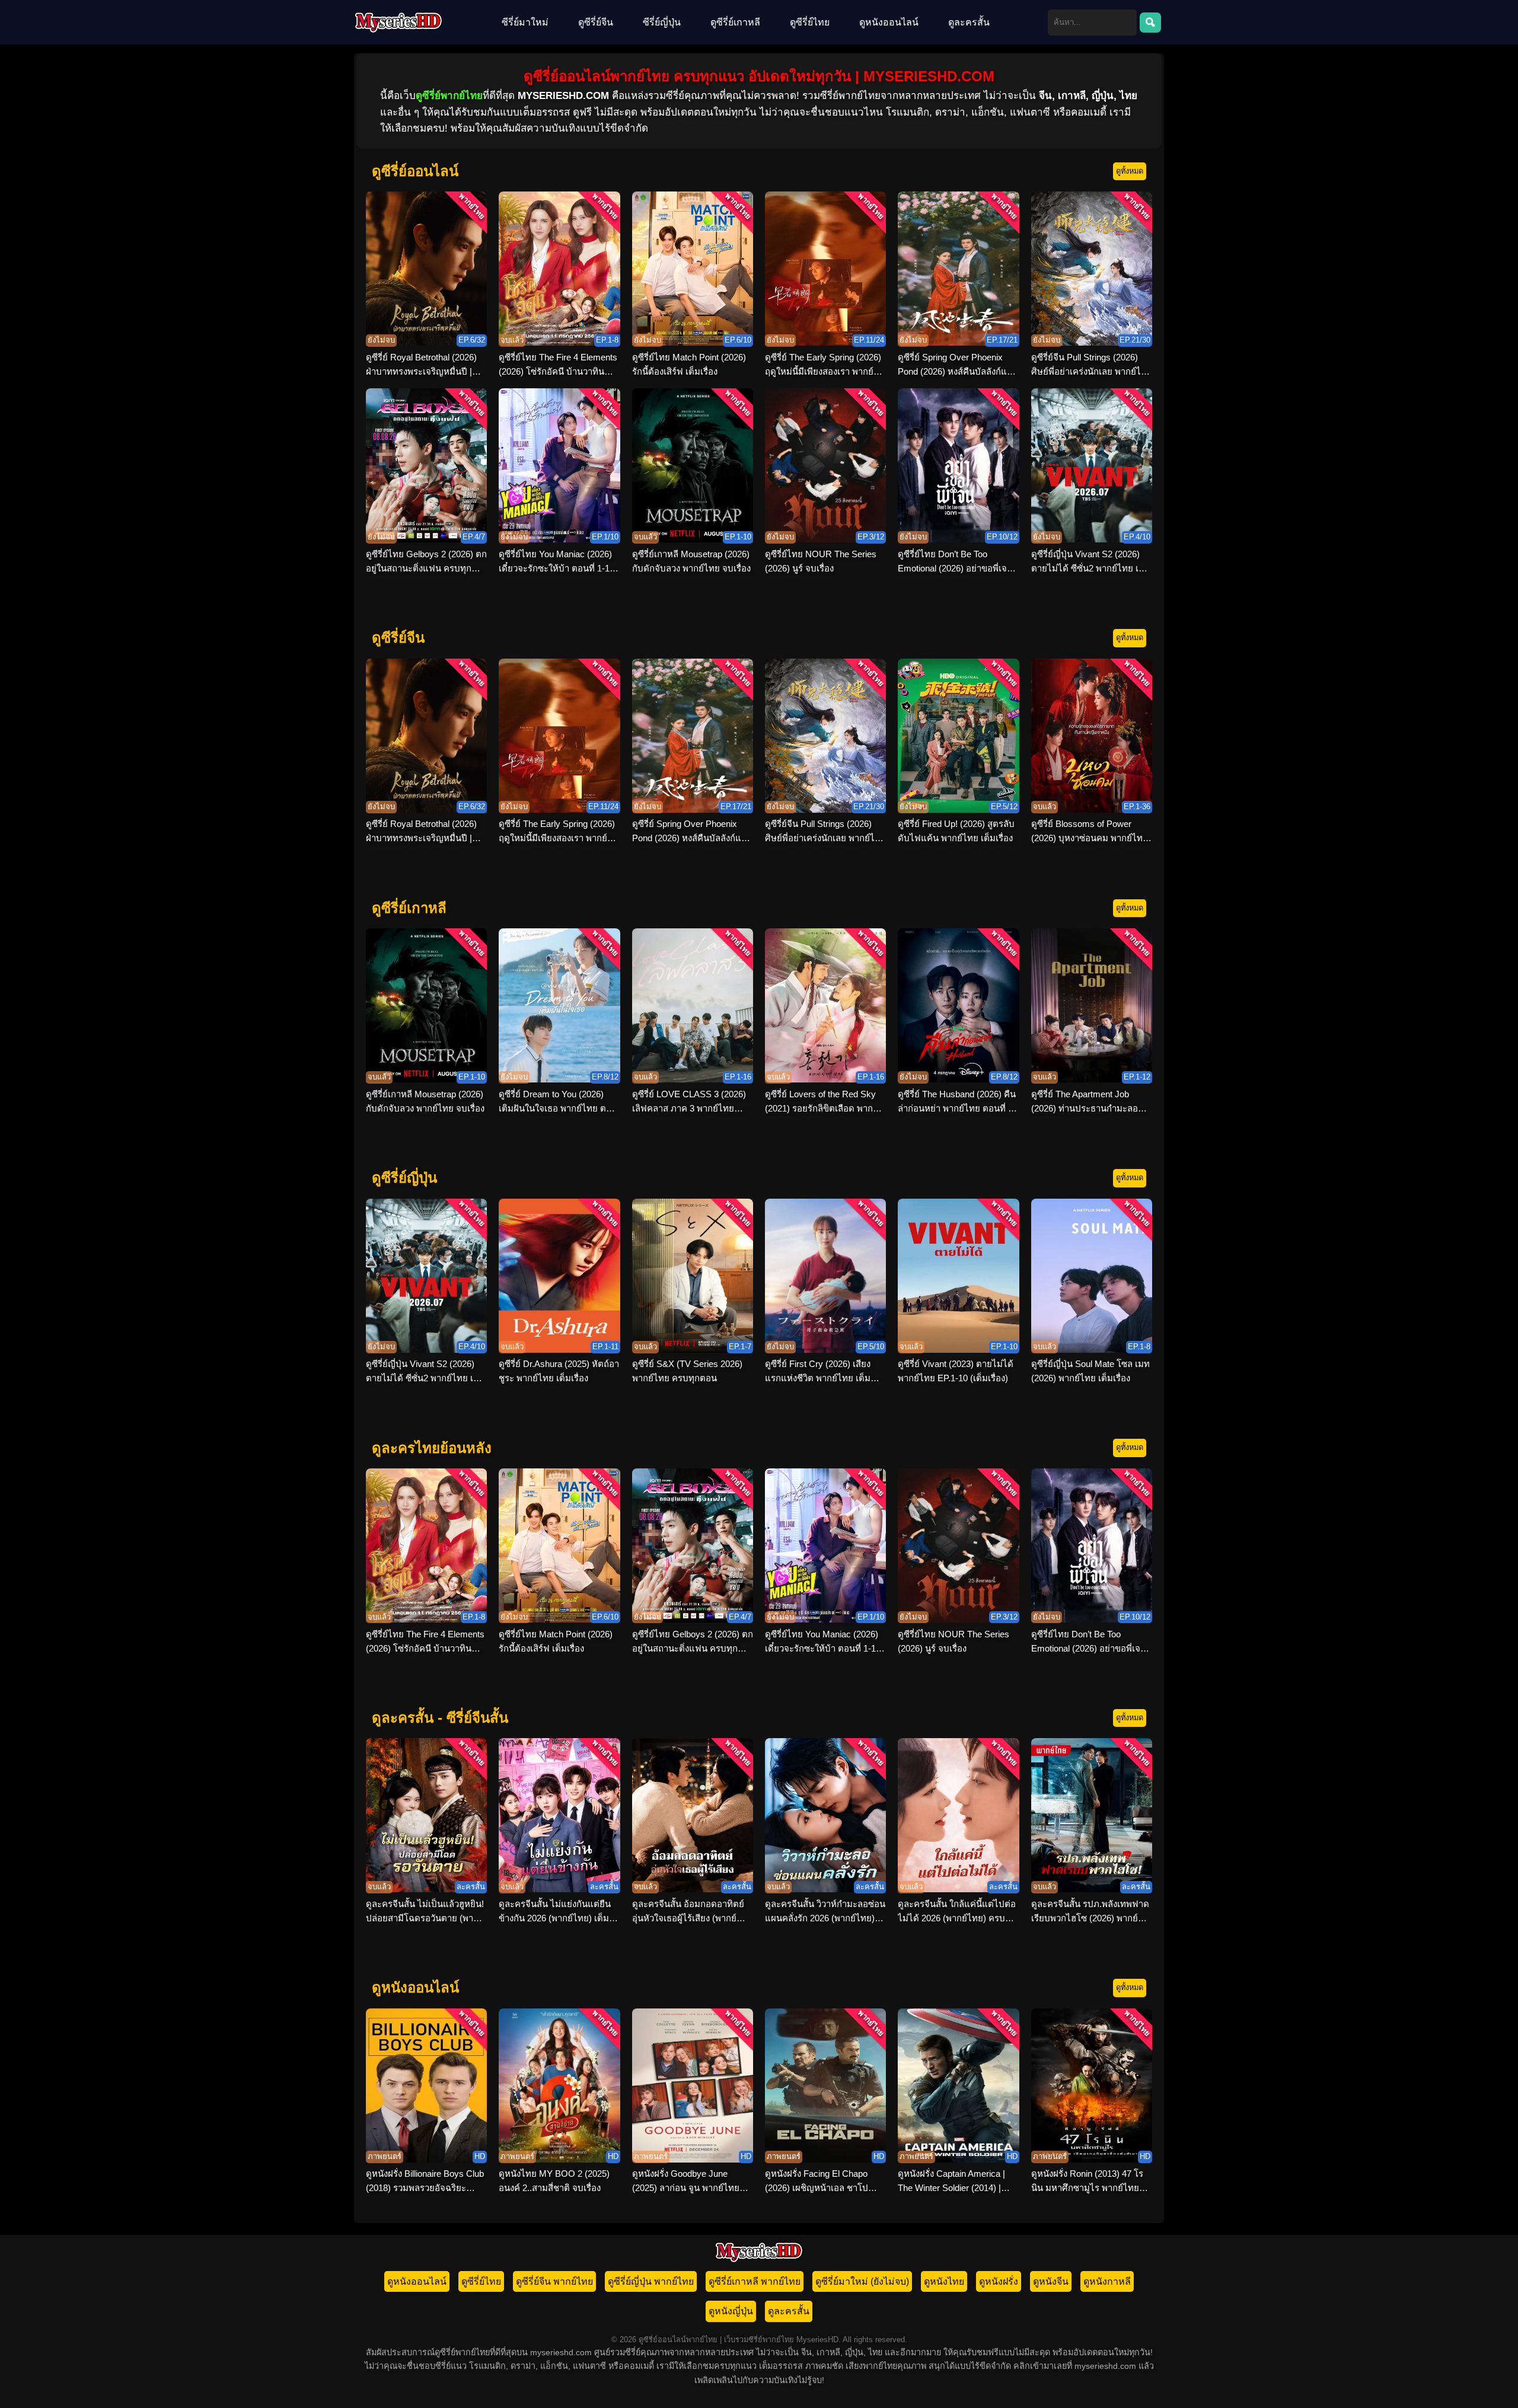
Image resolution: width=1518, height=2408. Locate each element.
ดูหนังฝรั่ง (999, 2281)
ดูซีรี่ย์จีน (596, 22)
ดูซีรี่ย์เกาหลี (735, 22)
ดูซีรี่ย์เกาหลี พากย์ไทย (755, 2281)
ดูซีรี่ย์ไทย (810, 22)
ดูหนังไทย (944, 2281)
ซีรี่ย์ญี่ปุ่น (662, 22)
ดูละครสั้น (969, 22)
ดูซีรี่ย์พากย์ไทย (449, 96)
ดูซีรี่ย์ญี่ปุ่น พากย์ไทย (651, 2281)
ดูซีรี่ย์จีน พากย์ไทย (554, 2281)
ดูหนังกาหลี (1107, 2281)
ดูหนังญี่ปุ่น (731, 2311)
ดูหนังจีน (1051, 2281)
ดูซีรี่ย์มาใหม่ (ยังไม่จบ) (862, 2281)
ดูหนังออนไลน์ (889, 22)
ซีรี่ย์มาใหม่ (525, 22)
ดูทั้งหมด (1130, 171)
